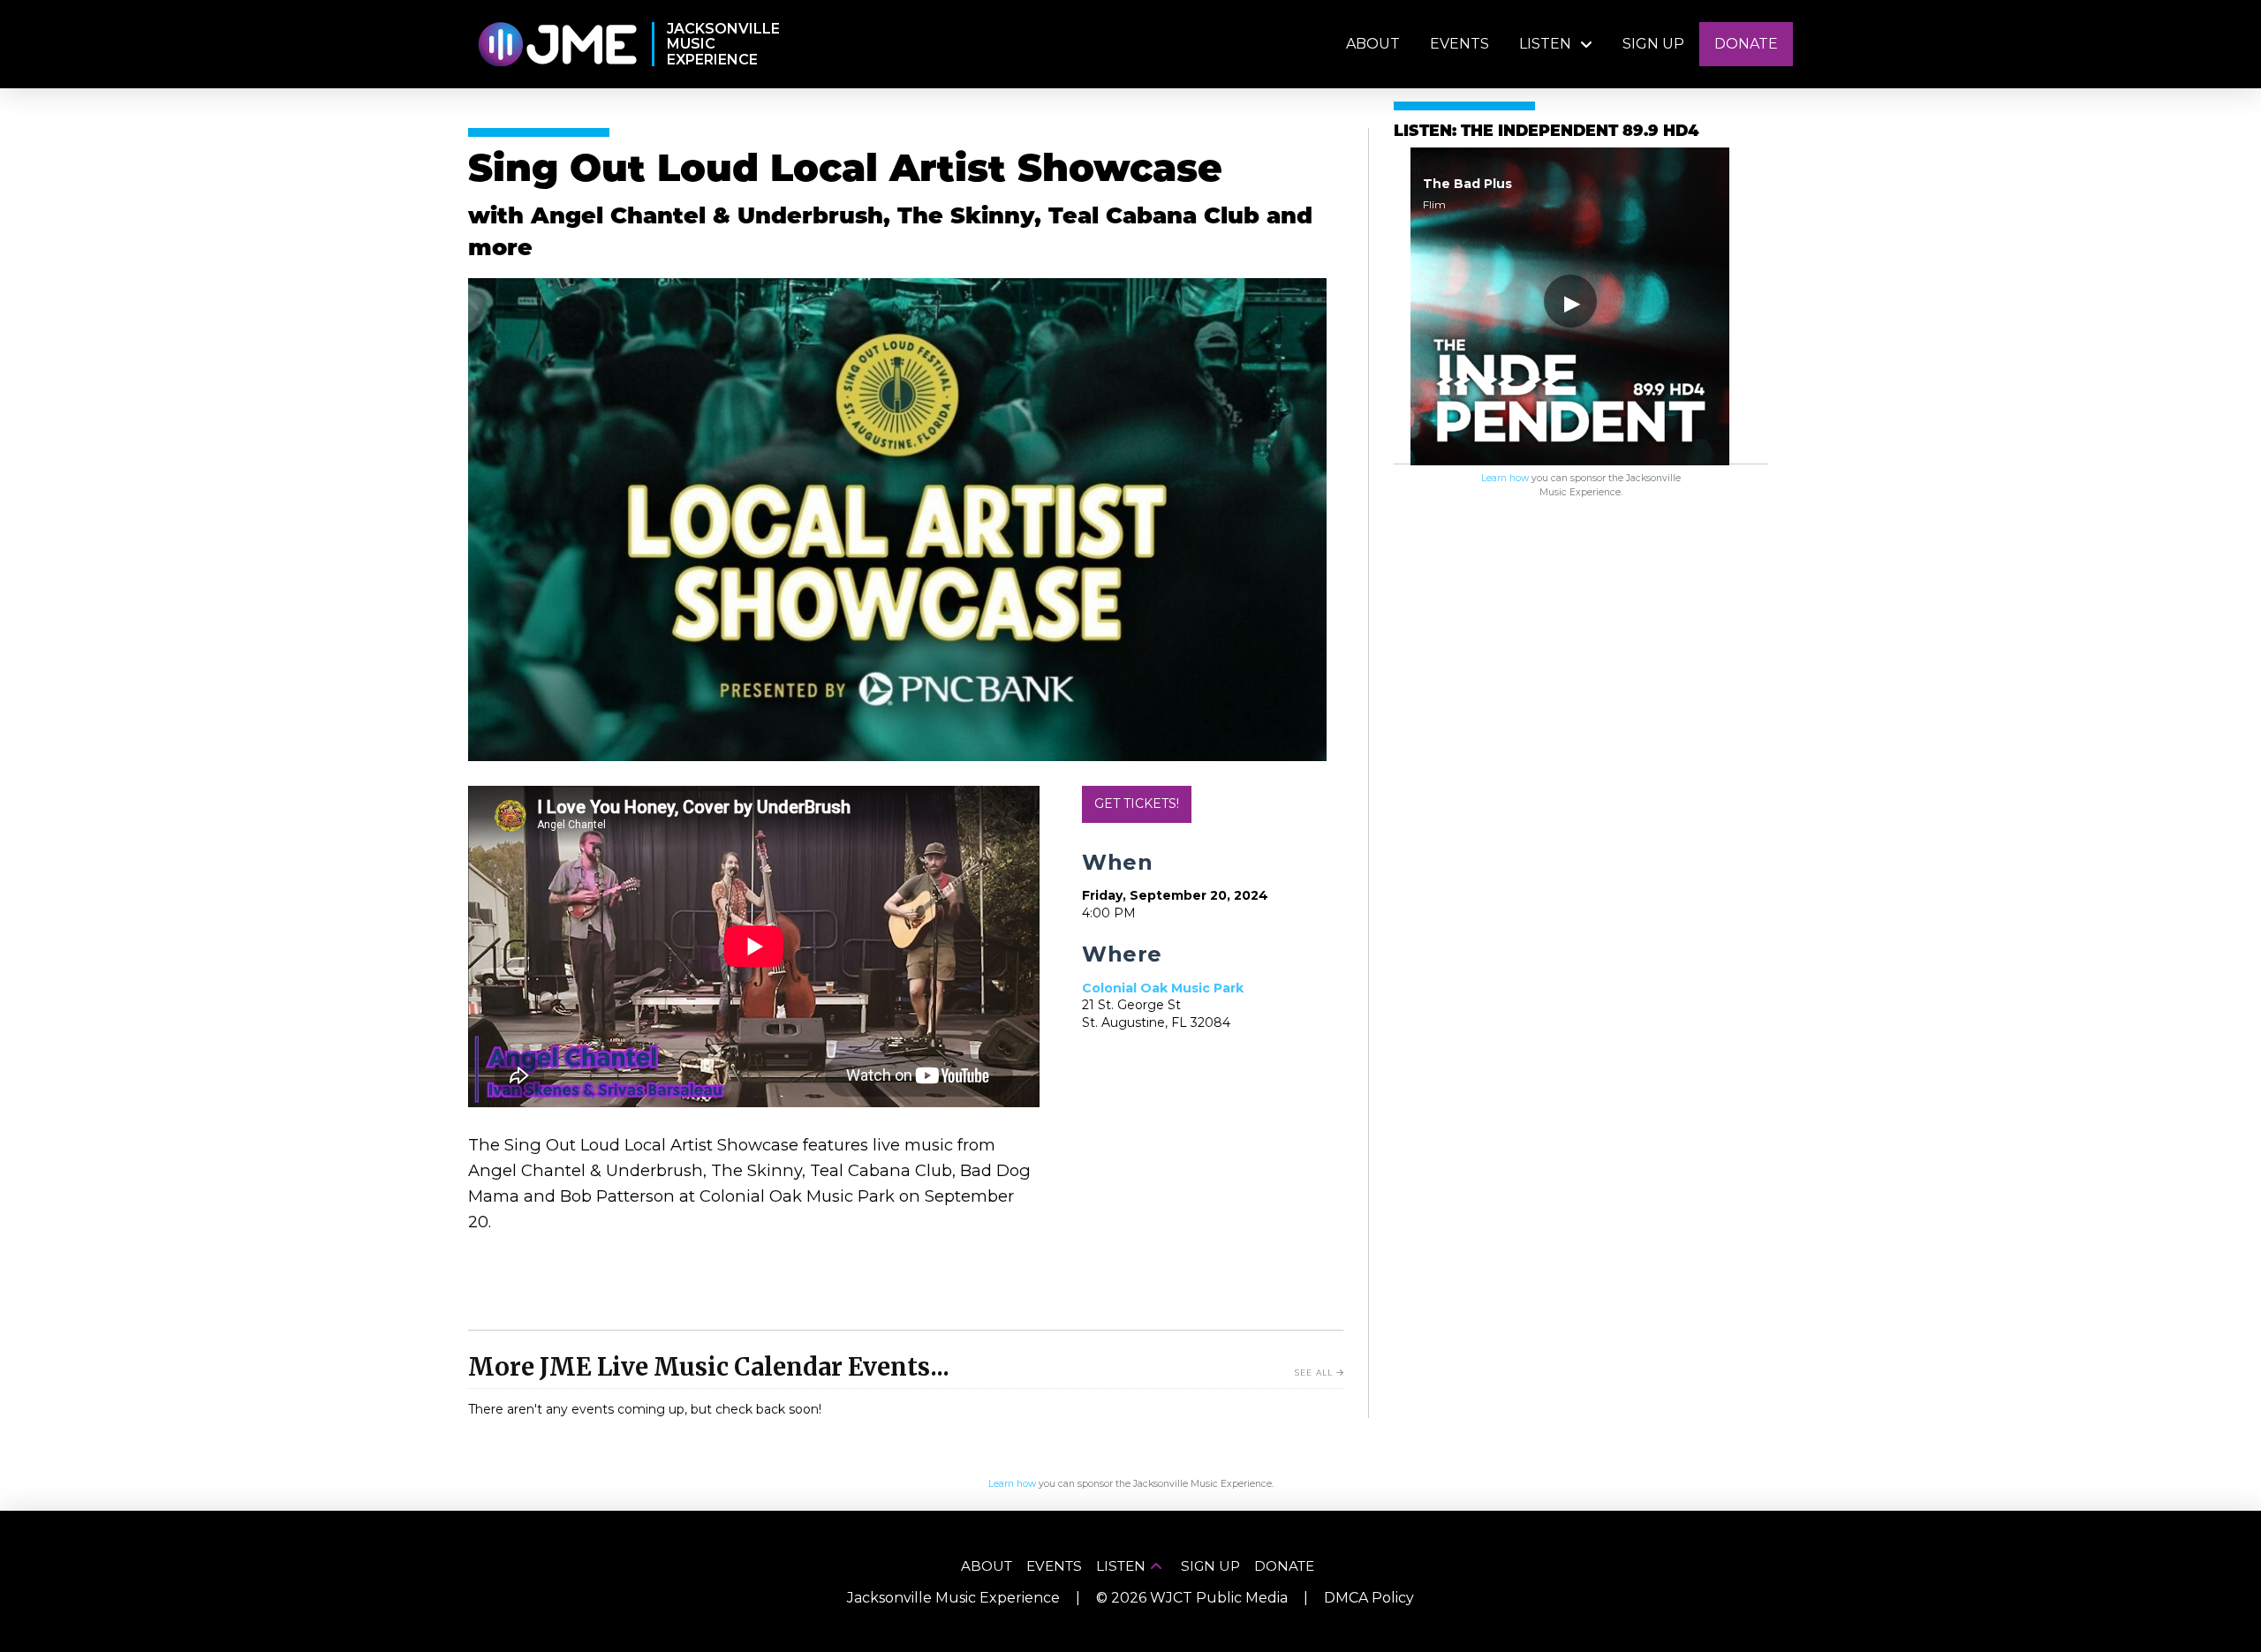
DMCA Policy (1369, 1598)
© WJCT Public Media (1192, 1598)
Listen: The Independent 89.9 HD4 (1546, 132)
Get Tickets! (1137, 803)
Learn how (1505, 478)
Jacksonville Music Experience (953, 1598)
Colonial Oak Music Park (1163, 988)
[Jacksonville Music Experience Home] (557, 45)
